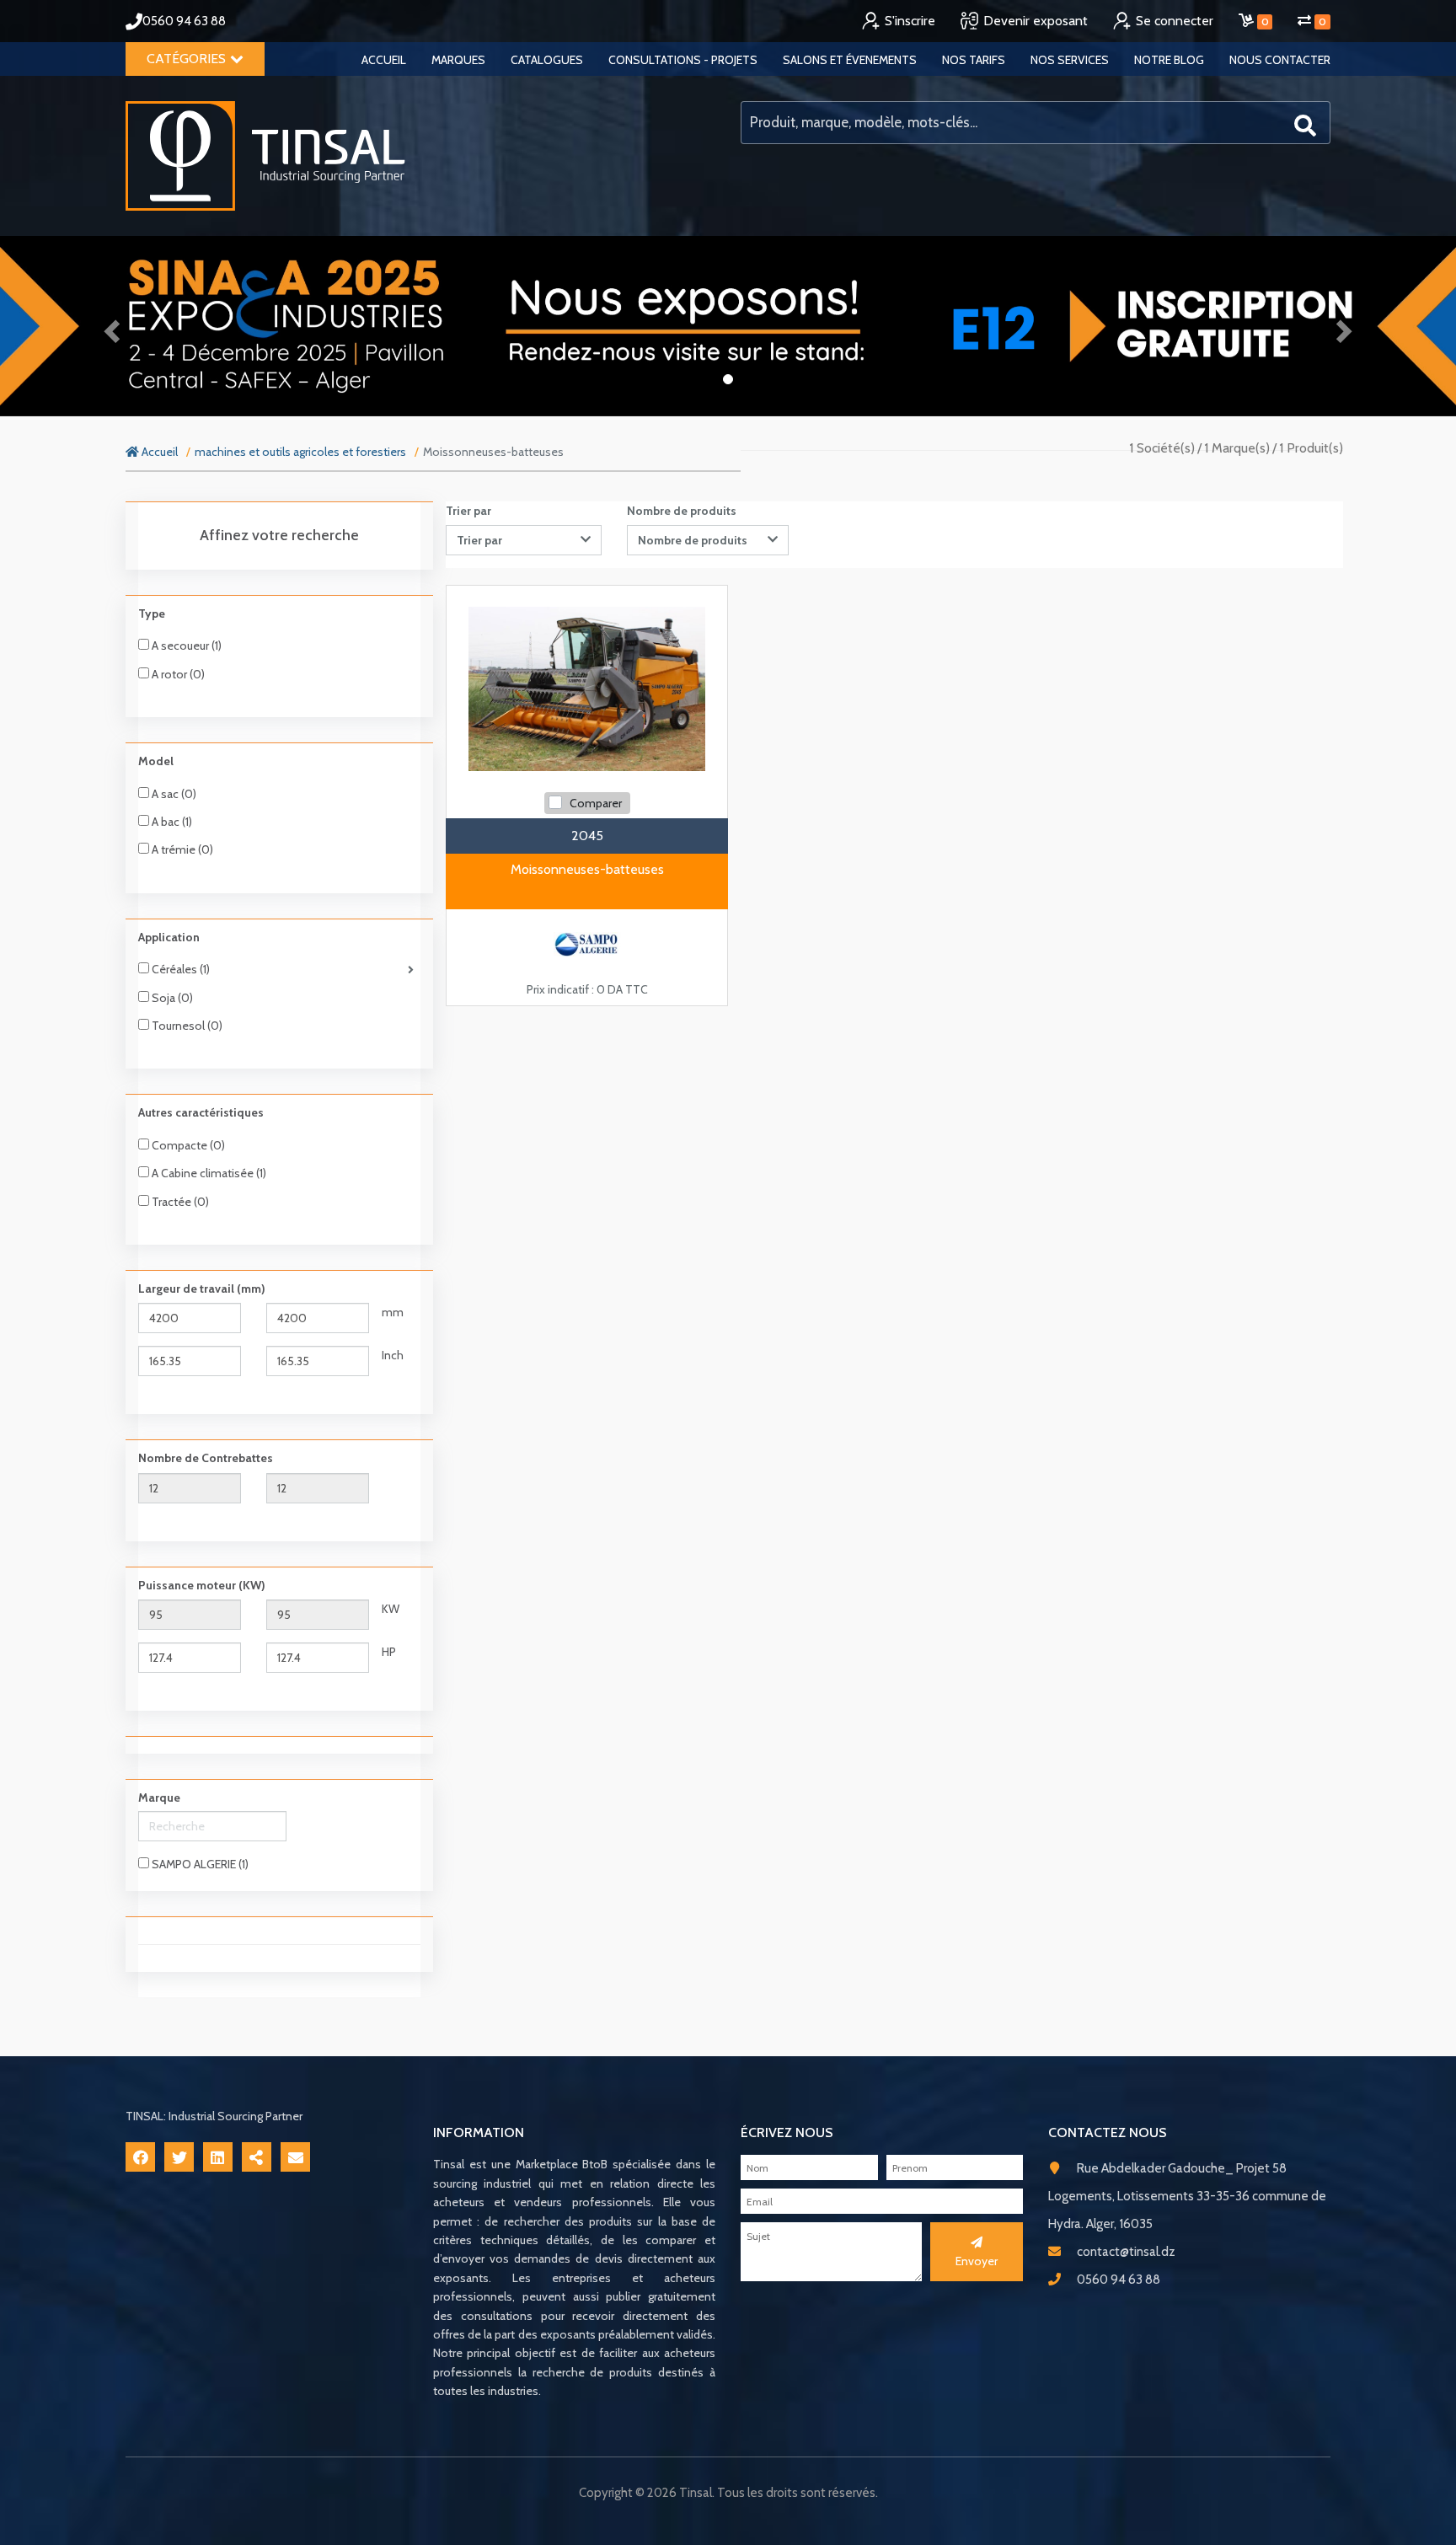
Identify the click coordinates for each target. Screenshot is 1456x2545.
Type (152, 613)
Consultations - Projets (683, 60)
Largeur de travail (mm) (202, 1289)
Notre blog (1169, 60)
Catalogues (547, 60)
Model (156, 761)
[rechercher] (1305, 123)
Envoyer (977, 2261)
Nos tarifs (974, 60)
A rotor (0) (177, 674)
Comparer (596, 803)
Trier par (468, 511)
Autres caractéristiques (201, 1112)
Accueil (384, 60)
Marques (458, 60)
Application (169, 937)
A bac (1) (171, 822)
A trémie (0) (181, 849)
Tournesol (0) (186, 1026)
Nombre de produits (682, 511)
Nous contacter (1280, 60)
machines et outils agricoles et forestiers (300, 452)
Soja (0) (171, 998)
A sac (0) (173, 794)
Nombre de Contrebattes (206, 1458)
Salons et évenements (850, 60)
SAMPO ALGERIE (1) (199, 1864)
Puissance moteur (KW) (202, 1585)
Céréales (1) (179, 969)
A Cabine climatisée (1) (208, 1173)
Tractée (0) (179, 1202)
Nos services (1070, 60)
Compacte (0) (187, 1145)
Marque (159, 1798)
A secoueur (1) (185, 646)
